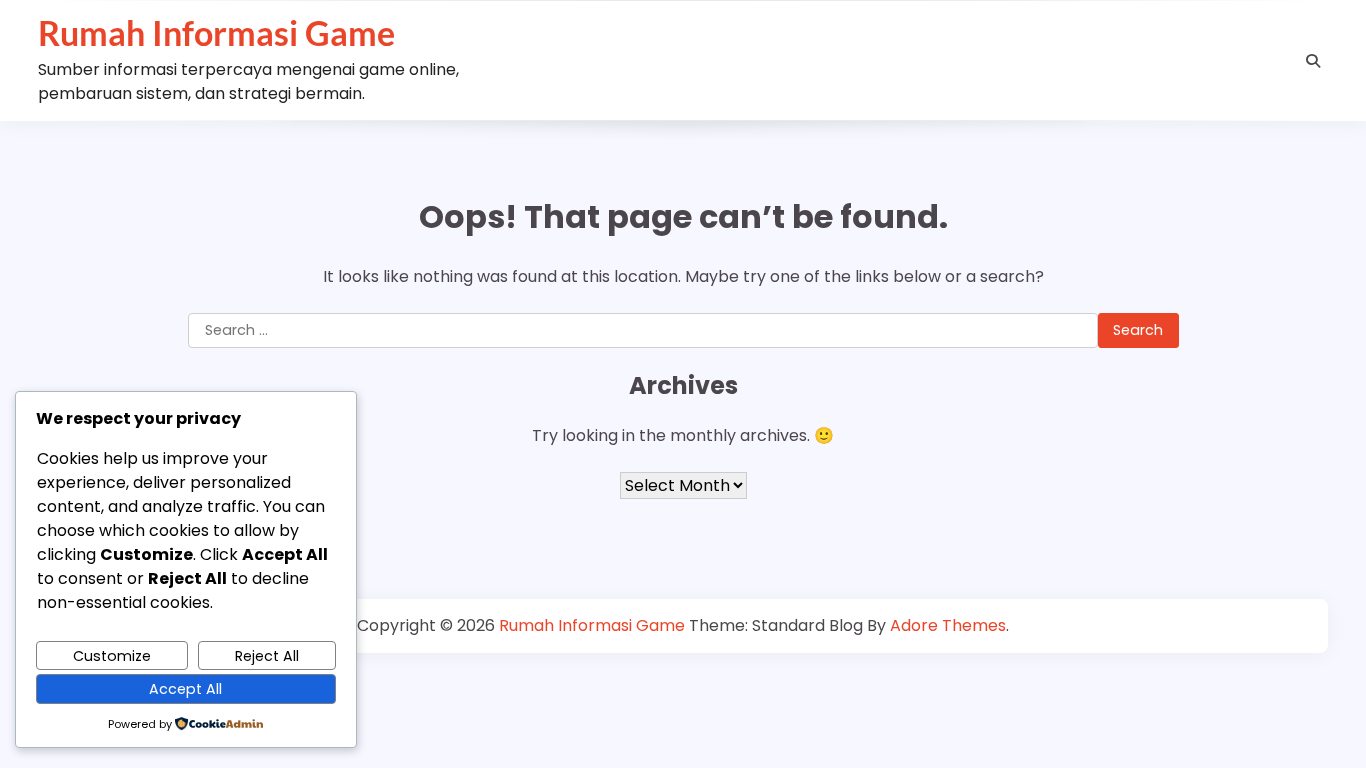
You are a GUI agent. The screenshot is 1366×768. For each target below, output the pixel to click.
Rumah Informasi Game (216, 33)
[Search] (1313, 61)
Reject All (267, 656)
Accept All (185, 689)
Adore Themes (948, 625)
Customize (112, 656)
